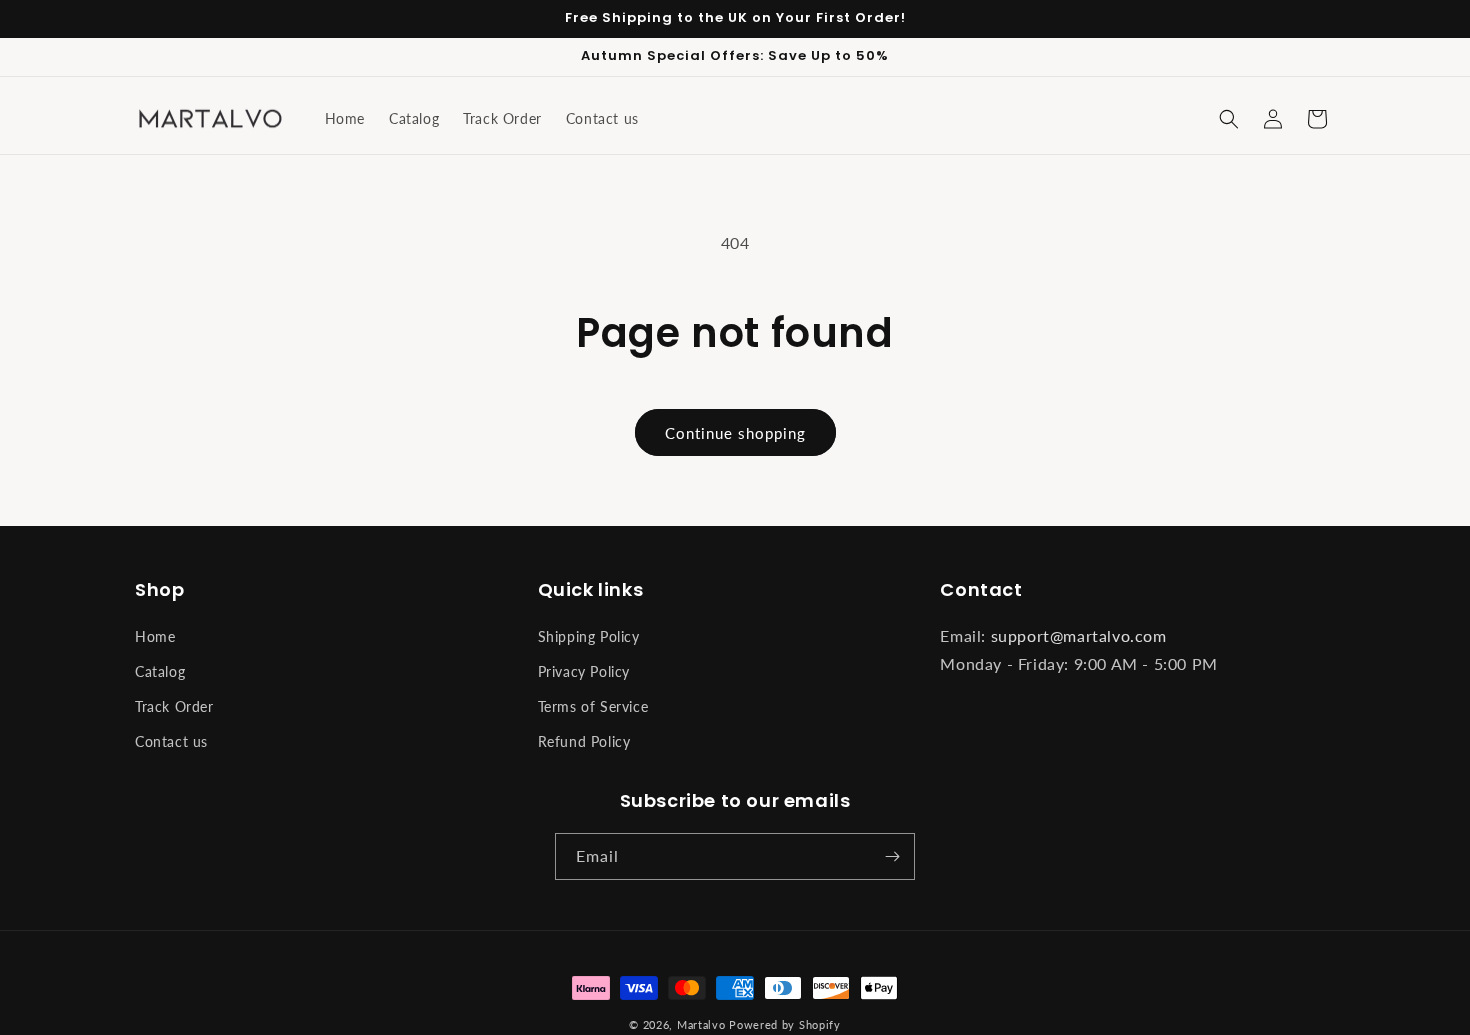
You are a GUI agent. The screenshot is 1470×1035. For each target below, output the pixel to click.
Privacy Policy (584, 671)
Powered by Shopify (785, 1024)
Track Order (174, 706)
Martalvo (701, 1024)
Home (155, 636)
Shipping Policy (589, 636)
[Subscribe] (892, 856)
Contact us (171, 741)
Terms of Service (593, 706)
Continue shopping (735, 433)
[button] (1229, 119)
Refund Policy (584, 741)
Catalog (160, 671)
